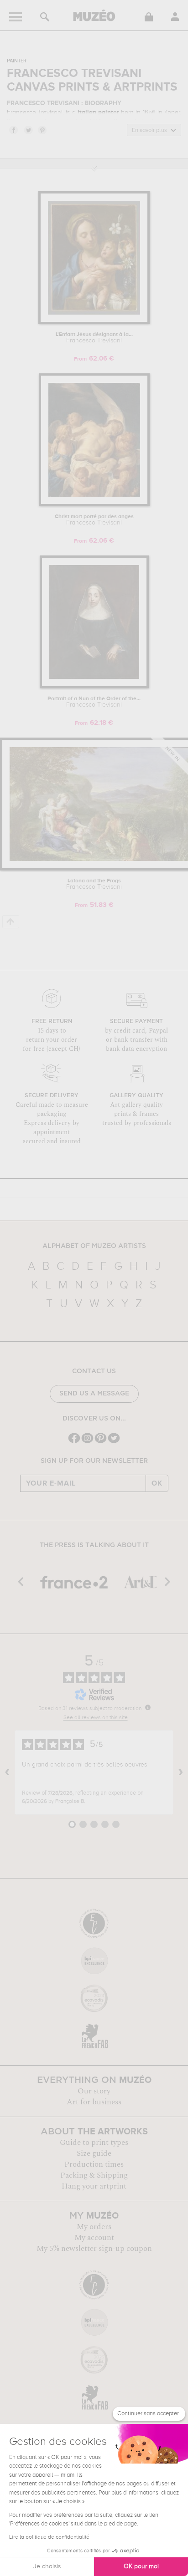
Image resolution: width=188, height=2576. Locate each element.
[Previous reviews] (7, 1772)
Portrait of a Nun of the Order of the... (94, 702)
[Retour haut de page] (11, 922)
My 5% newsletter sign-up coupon (94, 2249)
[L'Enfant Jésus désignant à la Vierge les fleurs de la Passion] (94, 323)
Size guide (94, 2153)
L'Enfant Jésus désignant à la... (94, 338)
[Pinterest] (101, 1442)
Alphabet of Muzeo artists (94, 1246)
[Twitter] (114, 1442)
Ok (157, 1483)
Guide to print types (94, 2143)
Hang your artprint (94, 2186)
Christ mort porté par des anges (94, 520)
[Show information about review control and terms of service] (148, 1707)
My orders (94, 2227)
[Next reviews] (181, 1772)
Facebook (13, 130)
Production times (94, 2164)
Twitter (28, 130)
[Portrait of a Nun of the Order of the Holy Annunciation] (94, 687)
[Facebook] (74, 1442)
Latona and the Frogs (94, 884)
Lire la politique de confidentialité (49, 2537)
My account (94, 2238)
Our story (94, 2091)
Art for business (94, 2102)
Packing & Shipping (94, 2175)
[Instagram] (87, 1442)
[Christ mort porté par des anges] (94, 505)
